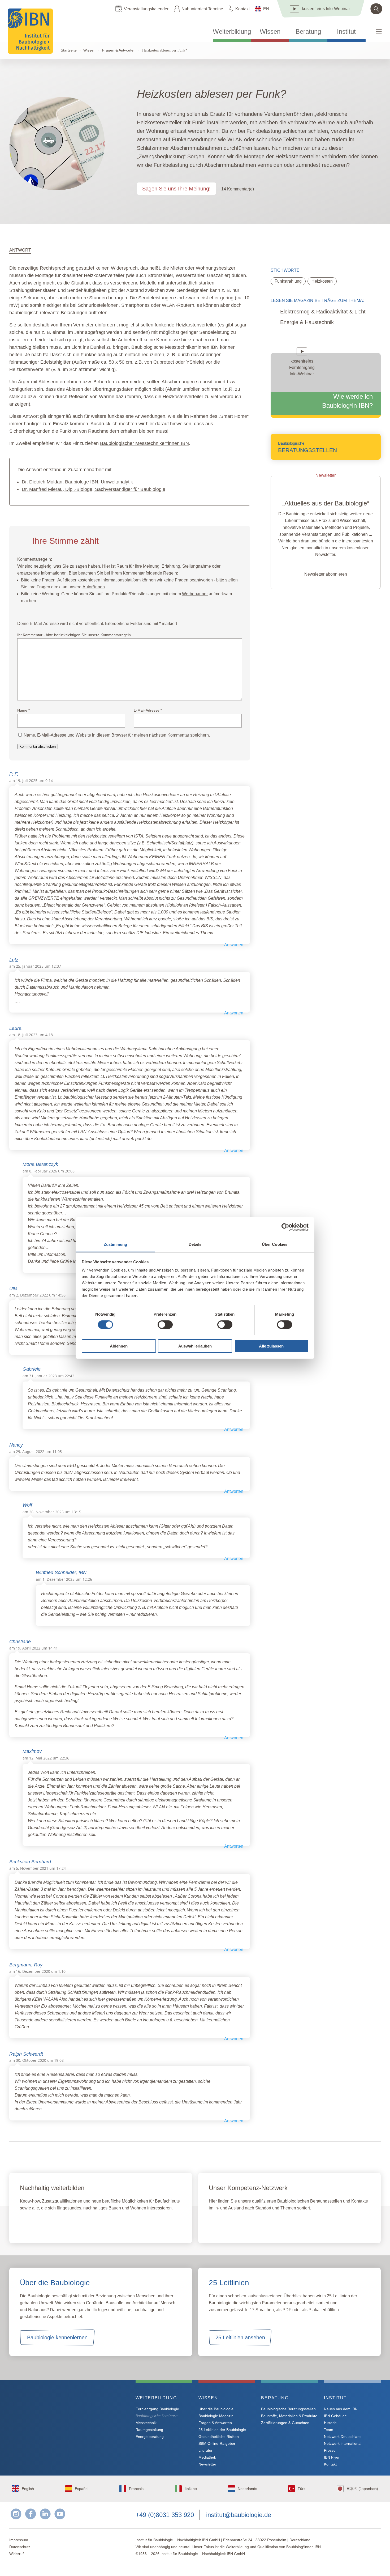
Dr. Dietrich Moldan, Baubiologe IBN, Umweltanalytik (77, 482)
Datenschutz (20, 2547)
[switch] (165, 1325)
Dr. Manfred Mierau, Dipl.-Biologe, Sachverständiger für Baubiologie (94, 489)
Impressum (19, 2540)
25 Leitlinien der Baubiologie (222, 2430)
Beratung (308, 32)
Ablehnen (119, 1346)
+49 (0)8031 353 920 (165, 2515)
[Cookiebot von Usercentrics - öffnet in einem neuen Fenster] (285, 1227)
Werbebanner (195, 594)
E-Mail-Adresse (148, 710)
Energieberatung (150, 2437)
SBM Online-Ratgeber (217, 2443)
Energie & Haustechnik (307, 322)
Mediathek (207, 2457)
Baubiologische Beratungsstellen (288, 2409)
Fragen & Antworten (119, 50)
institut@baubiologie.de (239, 2515)
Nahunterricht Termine (202, 9)
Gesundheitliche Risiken (219, 2437)
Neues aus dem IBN (341, 2409)
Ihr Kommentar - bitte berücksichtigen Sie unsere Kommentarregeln (74, 635)
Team (329, 2430)
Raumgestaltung (149, 2430)
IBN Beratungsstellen (240, 2225)
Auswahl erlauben (195, 1346)
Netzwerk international (343, 2443)
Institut (346, 32)
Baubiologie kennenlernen (57, 2337)
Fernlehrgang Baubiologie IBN (63, 2225)
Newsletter (207, 2464)
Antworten (234, 945)
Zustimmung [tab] (116, 1244)
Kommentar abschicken (38, 747)
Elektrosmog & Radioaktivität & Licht (323, 312)
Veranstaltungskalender (146, 9)
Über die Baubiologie (216, 2409)
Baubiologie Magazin (216, 2416)
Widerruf (16, 2554)
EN (266, 9)
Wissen (270, 32)
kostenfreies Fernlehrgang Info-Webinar (62, 2417)
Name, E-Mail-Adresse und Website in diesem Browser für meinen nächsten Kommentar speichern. (117, 735)
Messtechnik (146, 2423)
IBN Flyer (332, 2457)
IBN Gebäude (335, 2416)
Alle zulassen (271, 1346)
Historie (330, 2423)
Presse (330, 2450)
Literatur (205, 2450)
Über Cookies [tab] (275, 1244)
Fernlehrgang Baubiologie (157, 2409)
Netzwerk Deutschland (343, 2437)
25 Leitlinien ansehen (240, 2337)
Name (23, 710)
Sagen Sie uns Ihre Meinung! (176, 189)
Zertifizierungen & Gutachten (285, 2423)
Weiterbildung (232, 32)
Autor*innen (94, 587)
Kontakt (242, 9)
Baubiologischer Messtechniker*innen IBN (144, 443)
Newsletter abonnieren (326, 574)
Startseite (69, 50)
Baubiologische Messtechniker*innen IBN (175, 347)
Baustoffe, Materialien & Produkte (289, 2416)
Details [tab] (195, 1244)
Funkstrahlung (288, 281)
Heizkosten (322, 281)
